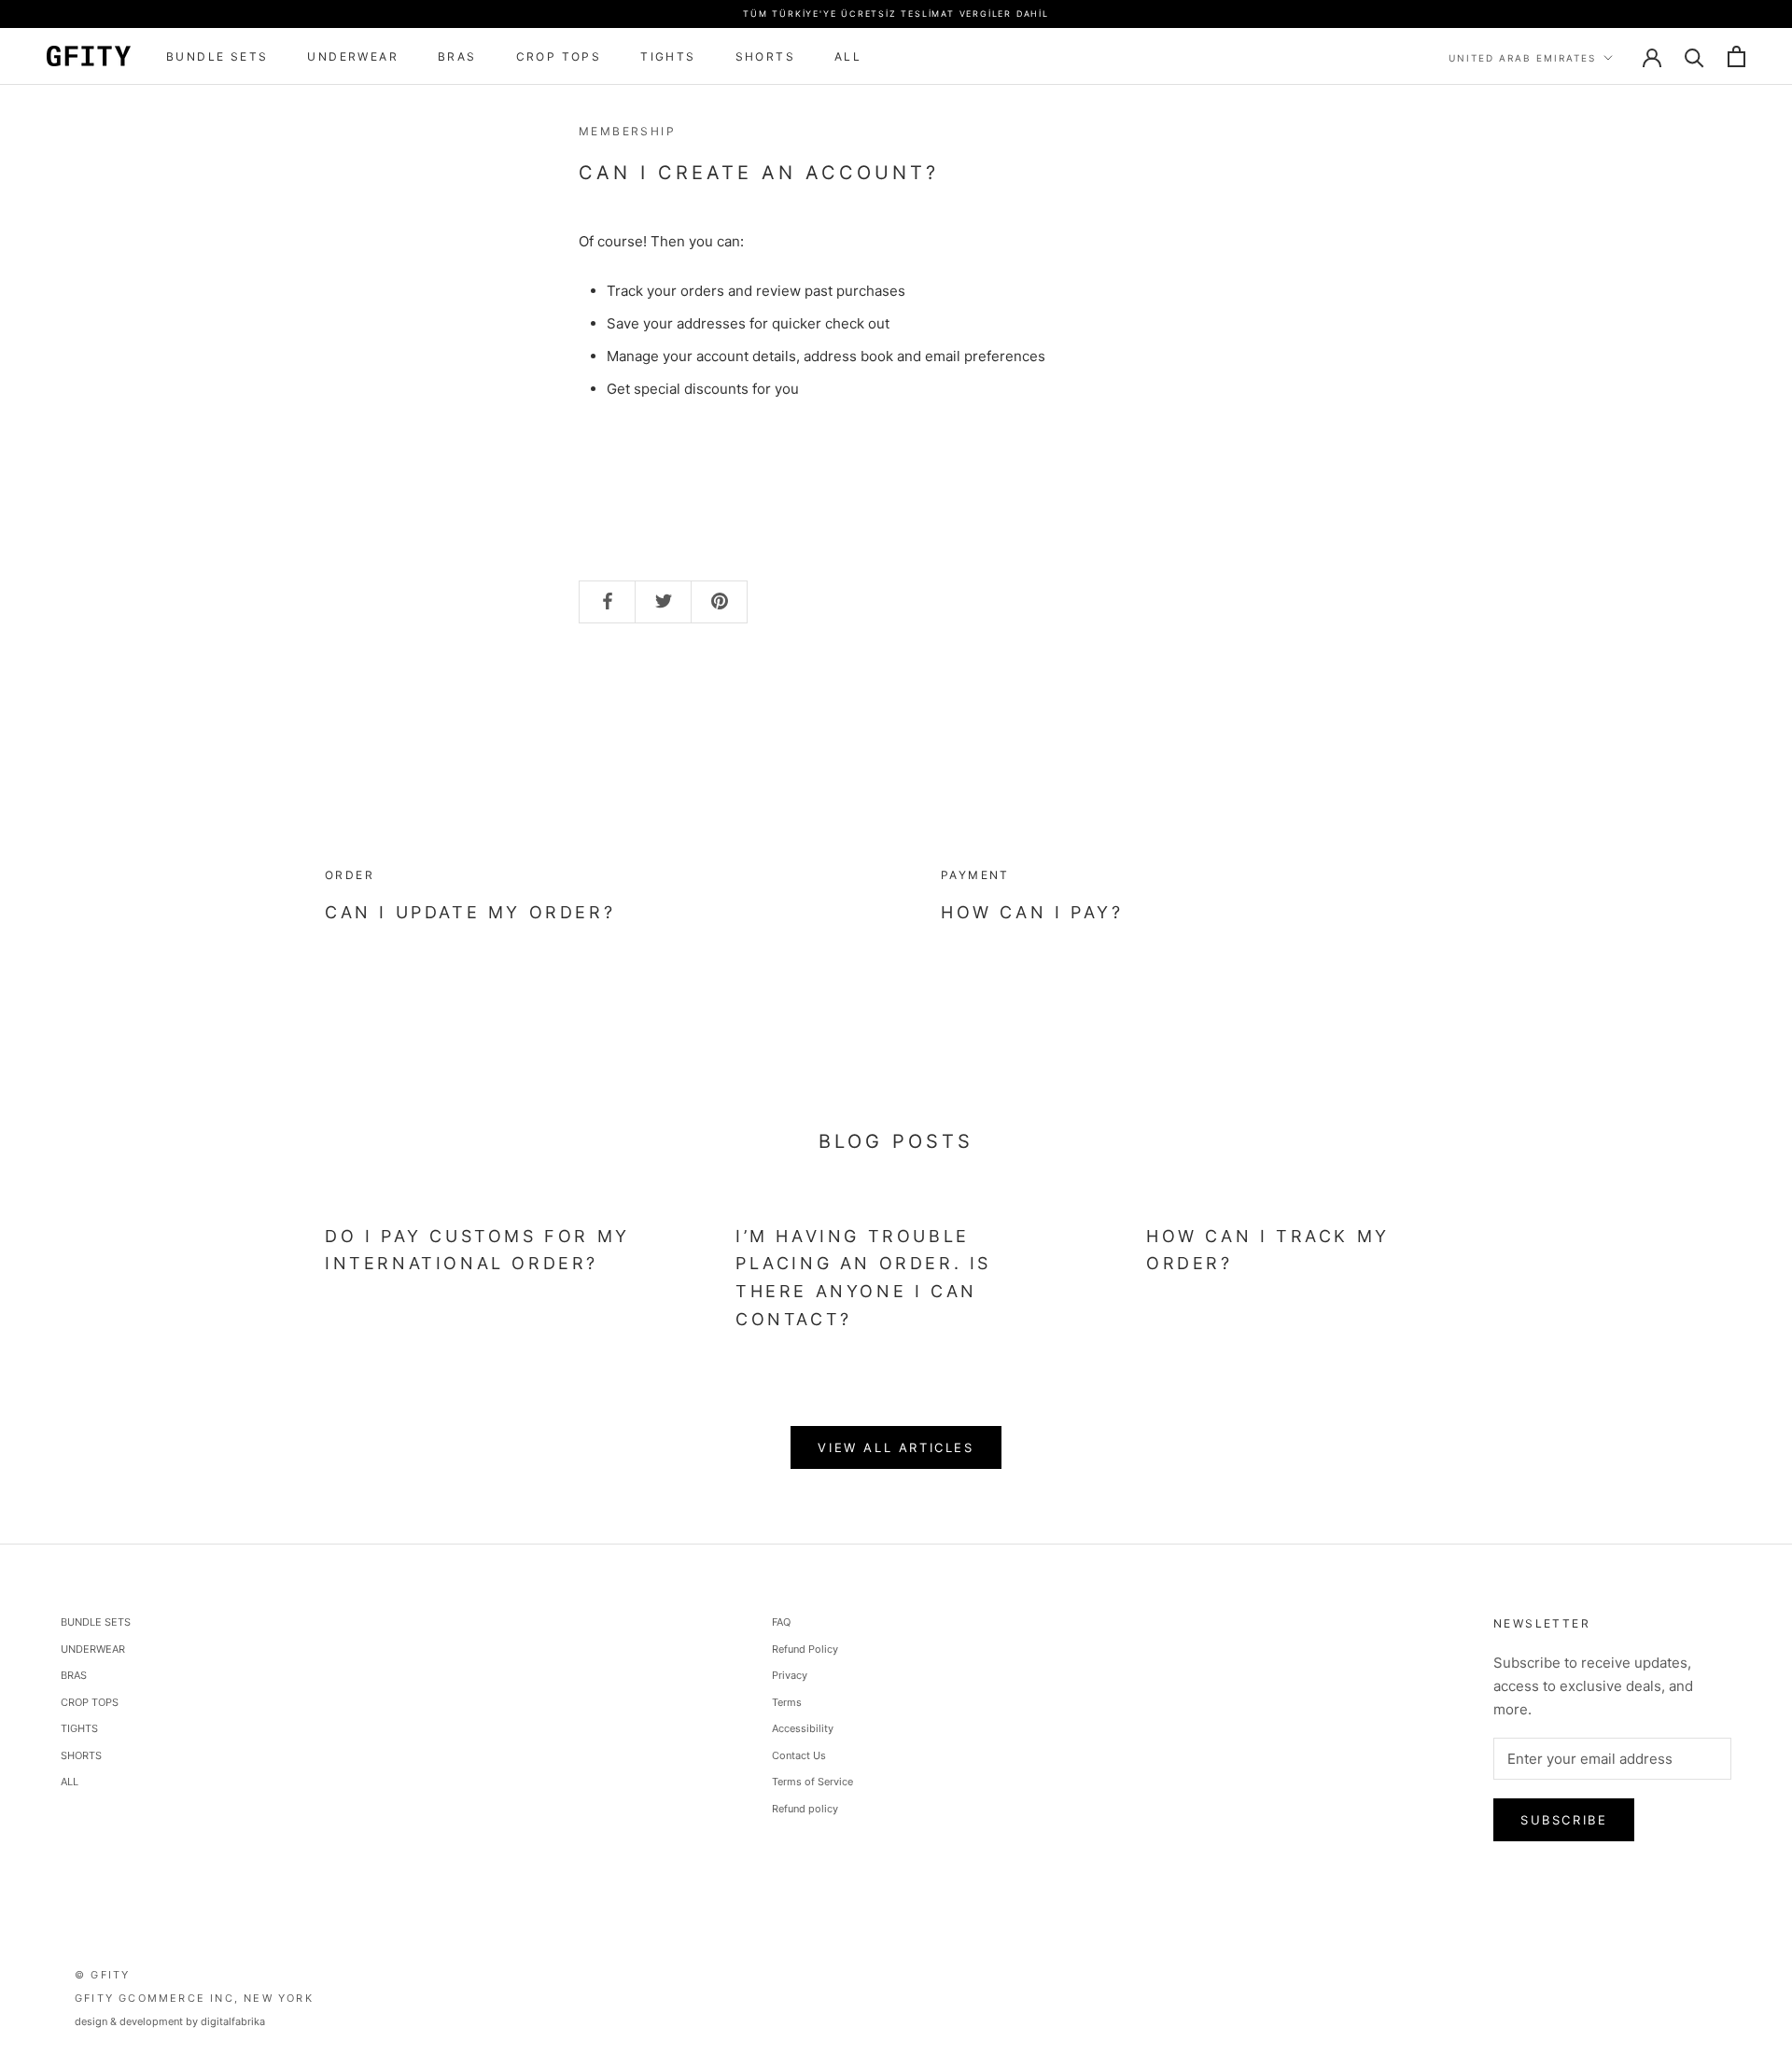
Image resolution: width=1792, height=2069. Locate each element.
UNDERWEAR (353, 56)
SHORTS (765, 56)
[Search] (1694, 56)
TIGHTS (668, 56)
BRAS (457, 56)
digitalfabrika (233, 2021)
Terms (787, 1702)
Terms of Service (812, 1782)
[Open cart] (1736, 56)
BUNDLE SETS (217, 56)
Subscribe (1564, 1820)
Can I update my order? (470, 912)
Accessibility (803, 1728)
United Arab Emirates (1522, 58)
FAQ (781, 1622)
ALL (848, 56)
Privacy (790, 1675)
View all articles (896, 1447)
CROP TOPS (559, 56)
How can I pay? (1032, 912)
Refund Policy (805, 1649)
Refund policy (805, 1809)
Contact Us (799, 1755)
